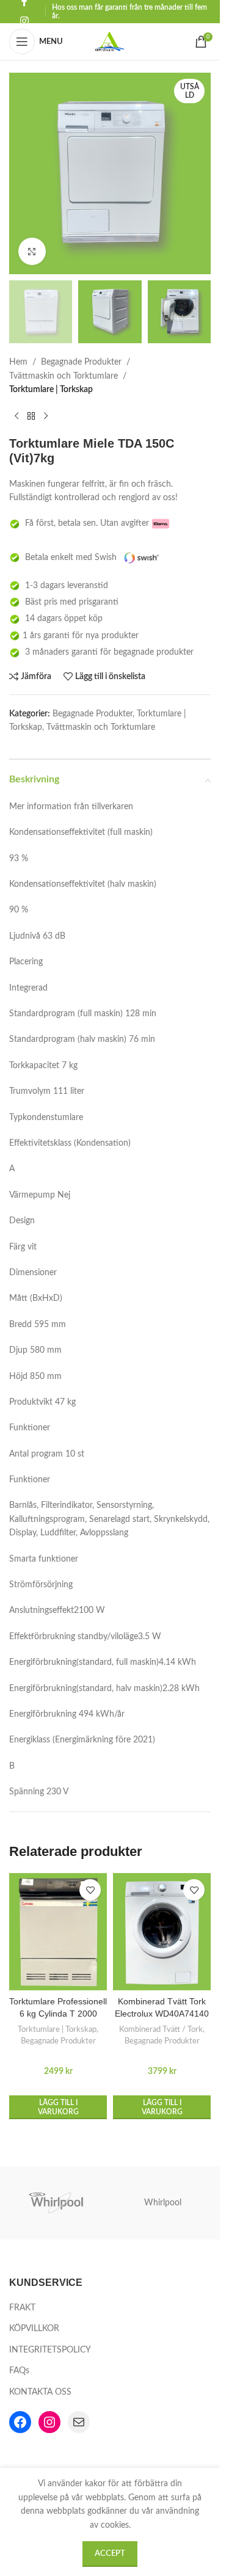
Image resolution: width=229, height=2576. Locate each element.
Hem (18, 362)
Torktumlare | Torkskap (51, 390)
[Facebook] (20, 2422)
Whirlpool (163, 2203)
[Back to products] (31, 417)
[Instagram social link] (24, 21)
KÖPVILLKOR (34, 2329)
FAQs (19, 2371)
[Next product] (46, 417)
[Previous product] (16, 417)
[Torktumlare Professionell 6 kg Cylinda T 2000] (58, 1932)
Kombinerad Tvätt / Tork (161, 2029)
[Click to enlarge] (32, 251)
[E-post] (79, 2422)
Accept (110, 2554)
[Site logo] (110, 42)
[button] (58, 2107)
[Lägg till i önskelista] (90, 1890)
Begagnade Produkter (81, 362)
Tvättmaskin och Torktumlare (64, 376)
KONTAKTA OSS (40, 2392)
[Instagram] (49, 2422)
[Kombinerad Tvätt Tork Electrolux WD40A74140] (162, 1932)
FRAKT (22, 2308)
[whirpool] (57, 2203)
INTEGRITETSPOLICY (50, 2350)
